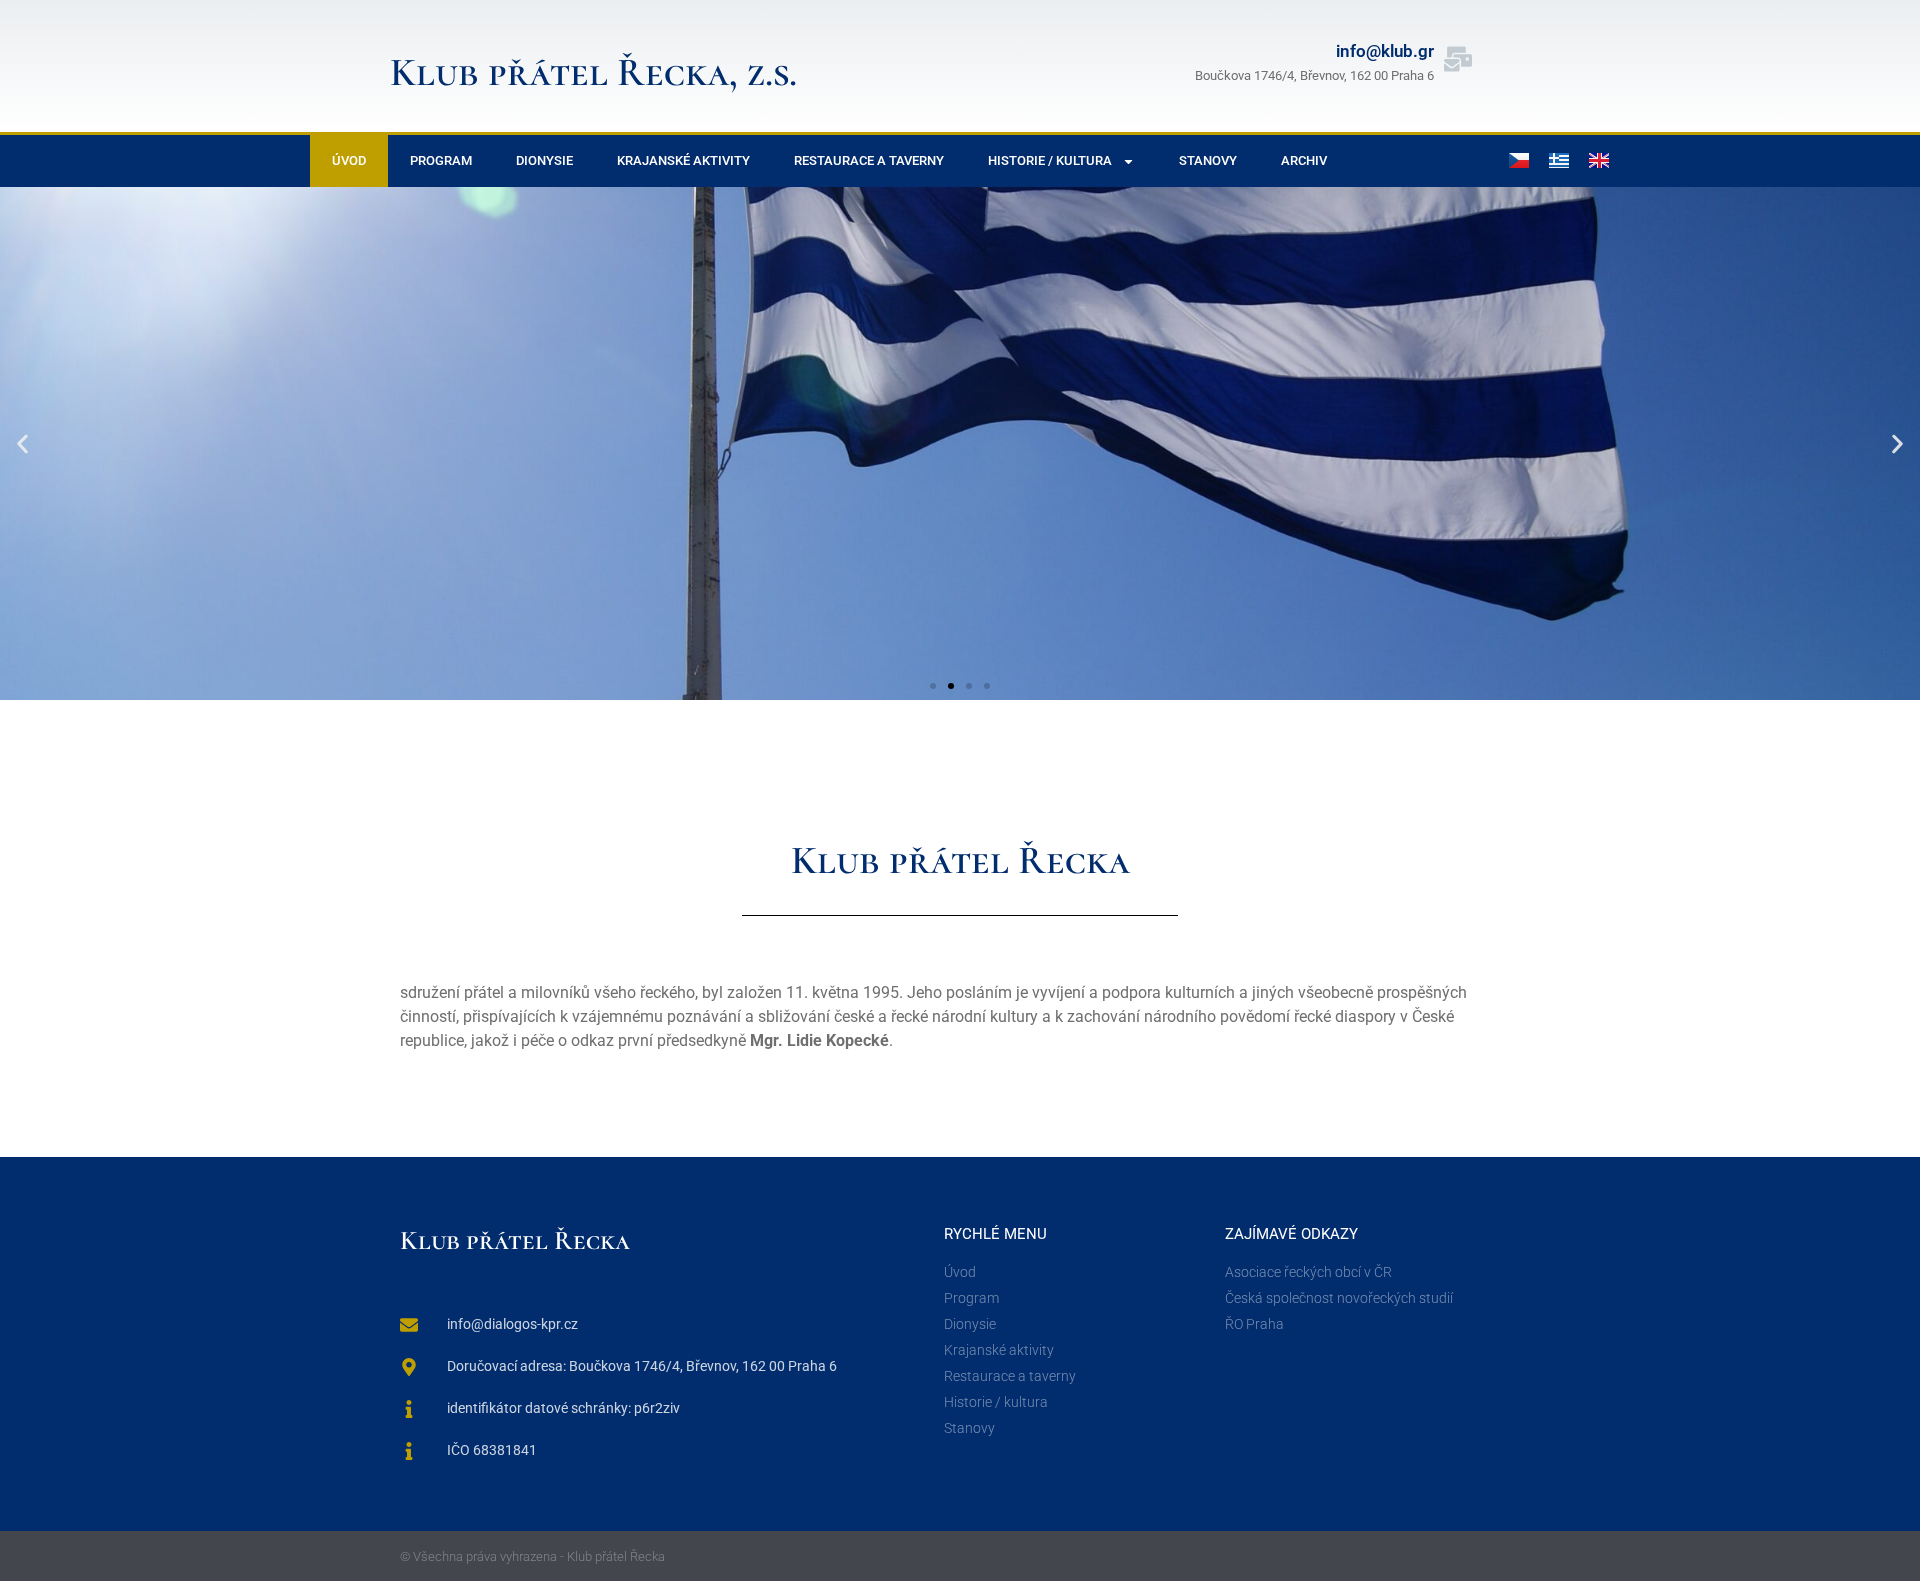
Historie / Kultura (1050, 160)
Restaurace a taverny (869, 160)
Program (441, 160)
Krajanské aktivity (683, 160)
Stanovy (1208, 160)
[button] (22, 443)
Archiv (1304, 160)
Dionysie (544, 160)
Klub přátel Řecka (515, 1240)
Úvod (349, 160)
